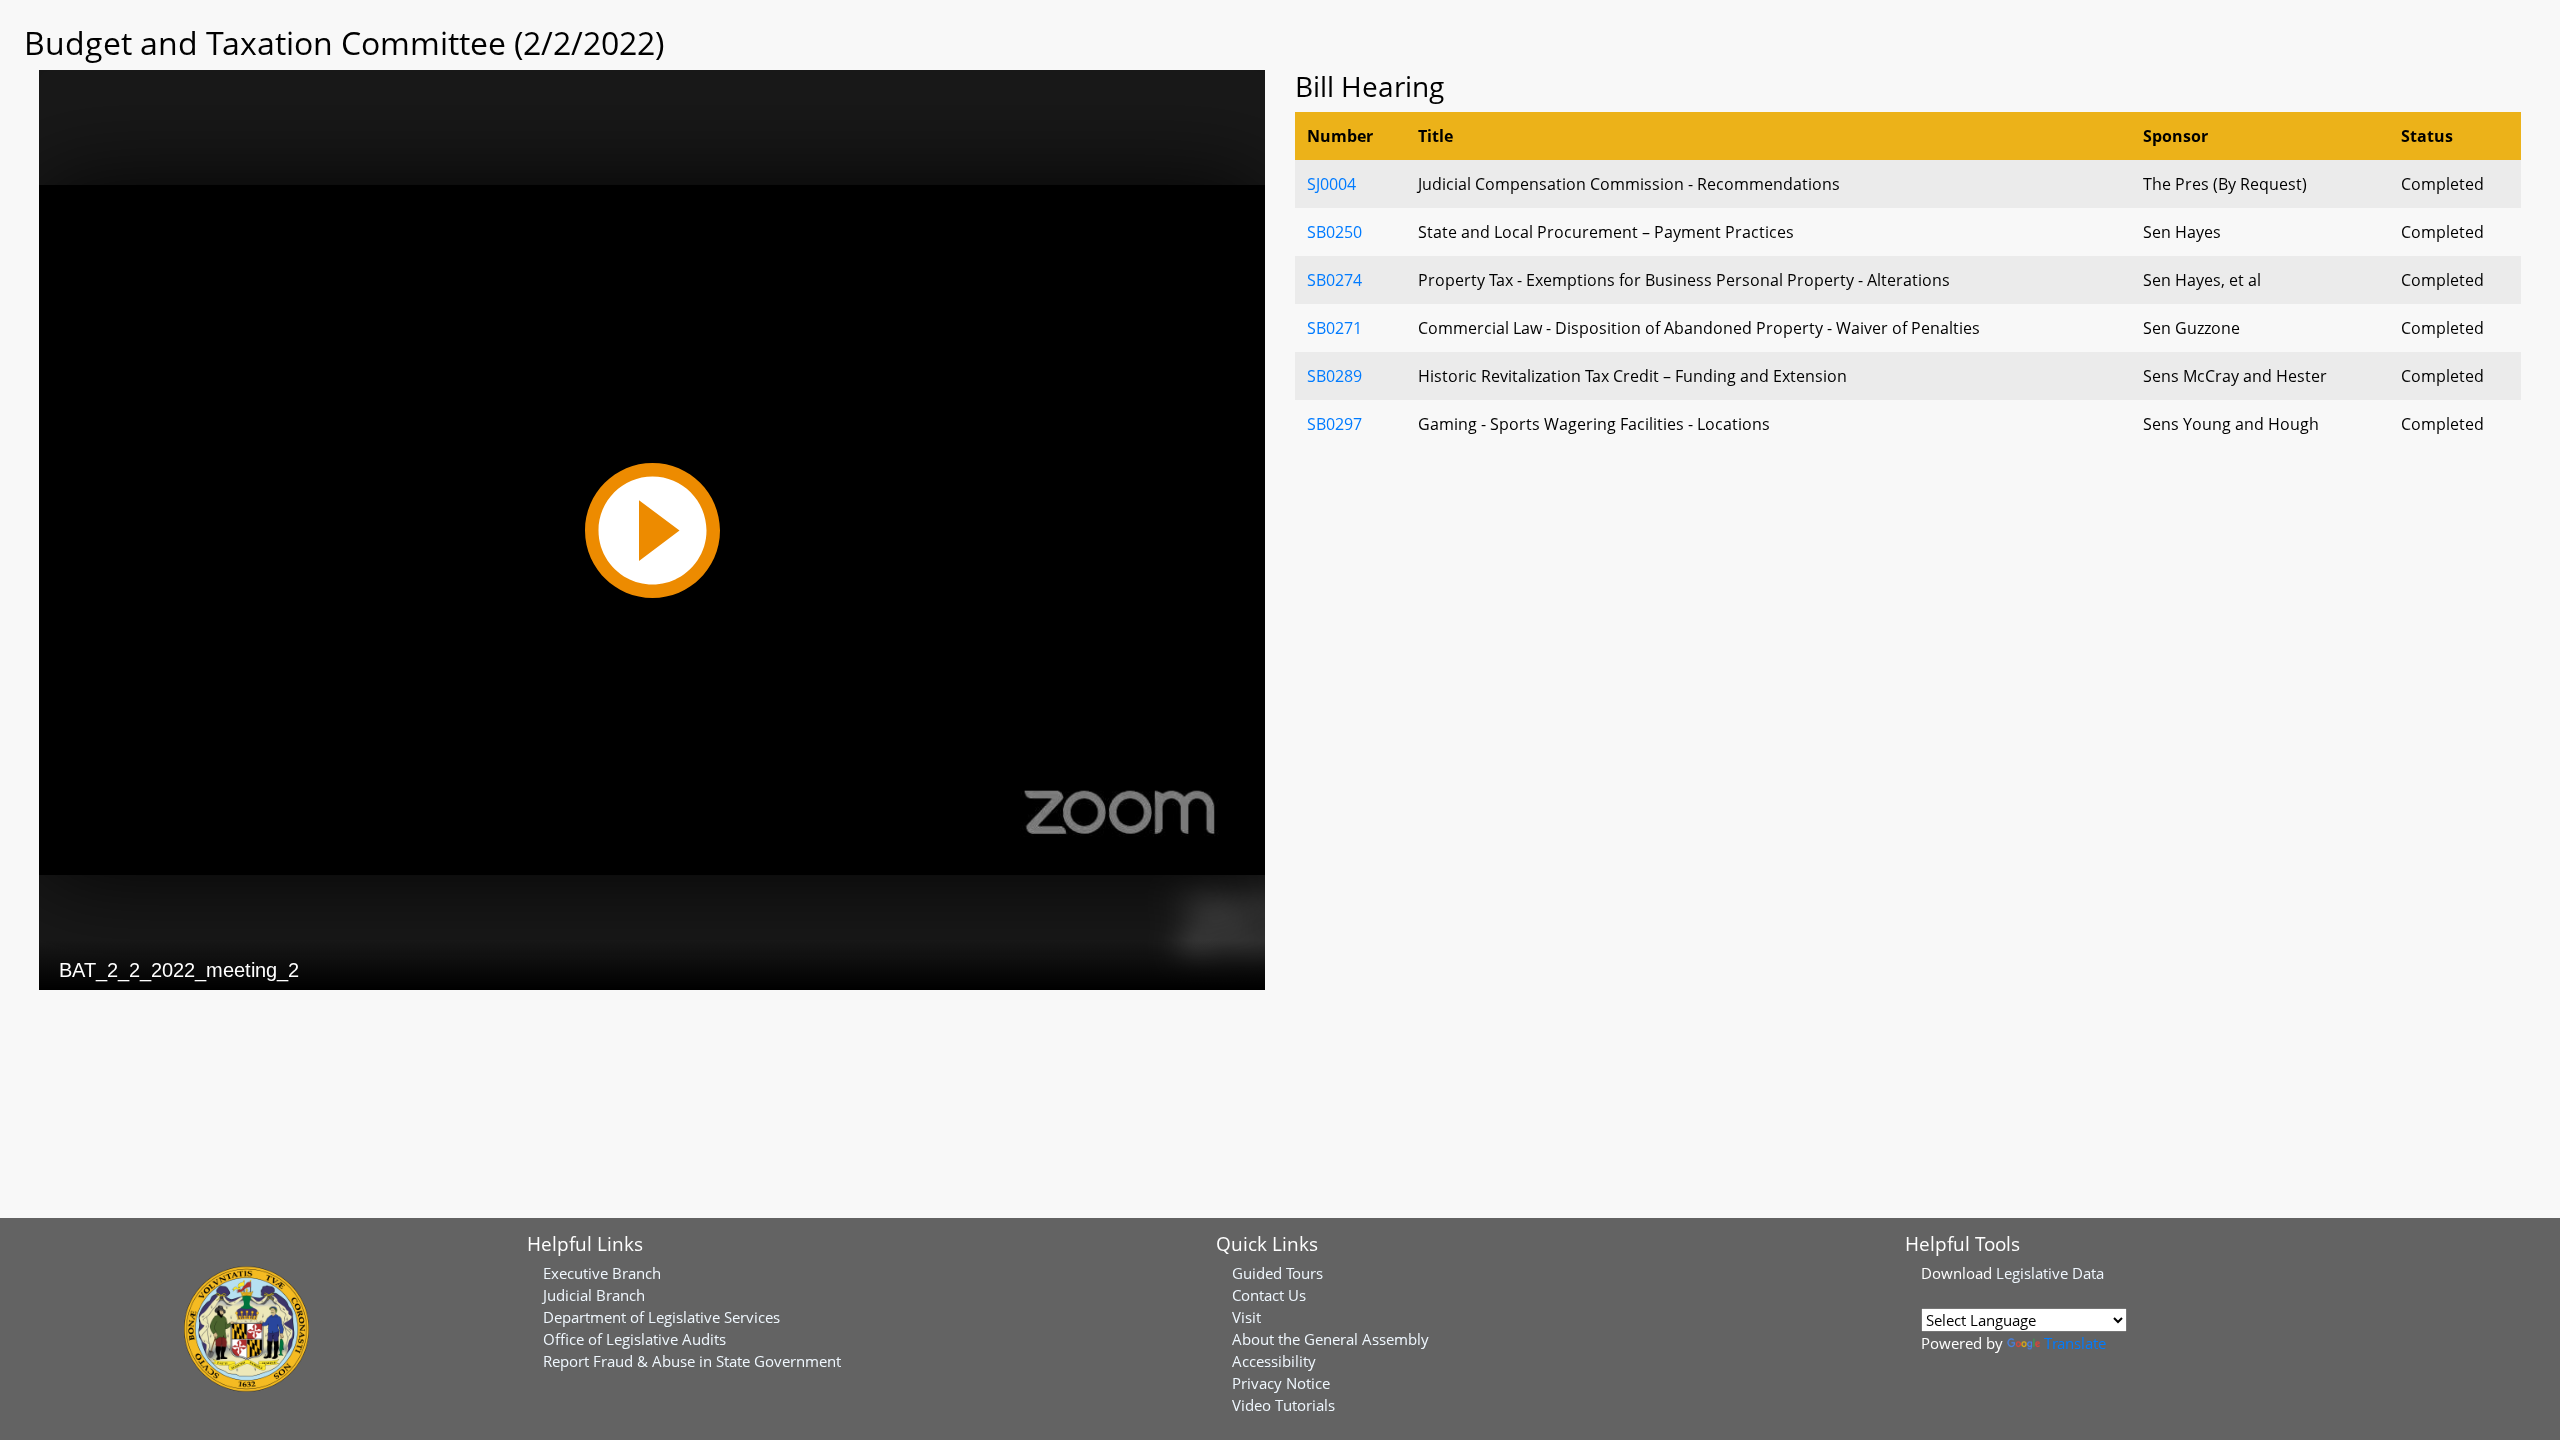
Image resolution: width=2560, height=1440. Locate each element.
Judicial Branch (594, 1295)
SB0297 (1334, 424)
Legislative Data (2050, 1273)
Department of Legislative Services (661, 1317)
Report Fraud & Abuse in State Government (692, 1361)
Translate (2075, 1343)
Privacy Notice (1281, 1383)
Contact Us (1269, 1295)
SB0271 (1334, 328)
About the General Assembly (1330, 1339)
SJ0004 (1331, 184)
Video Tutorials (1283, 1405)
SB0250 (1334, 232)
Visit (1246, 1317)
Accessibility (1274, 1361)
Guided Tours (1277, 1273)
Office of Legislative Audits (634, 1339)
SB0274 (1334, 280)
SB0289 (1334, 376)
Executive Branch (602, 1273)
